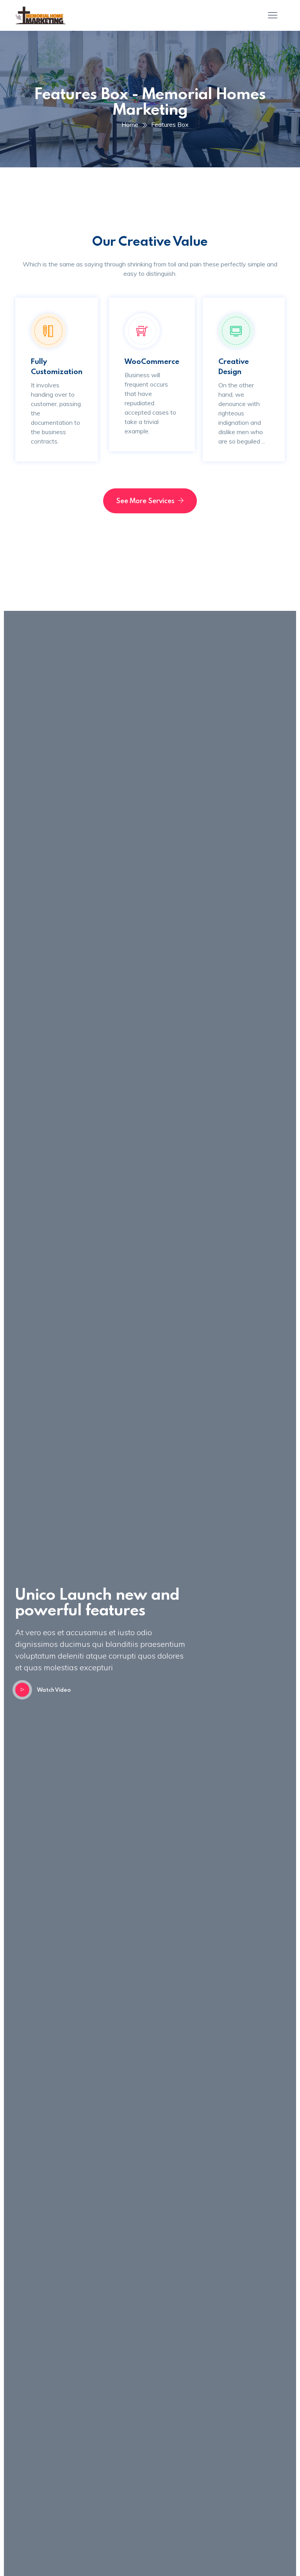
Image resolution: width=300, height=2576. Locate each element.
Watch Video (54, 1690)
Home (131, 124)
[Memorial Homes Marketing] (41, 15)
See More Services (145, 501)
